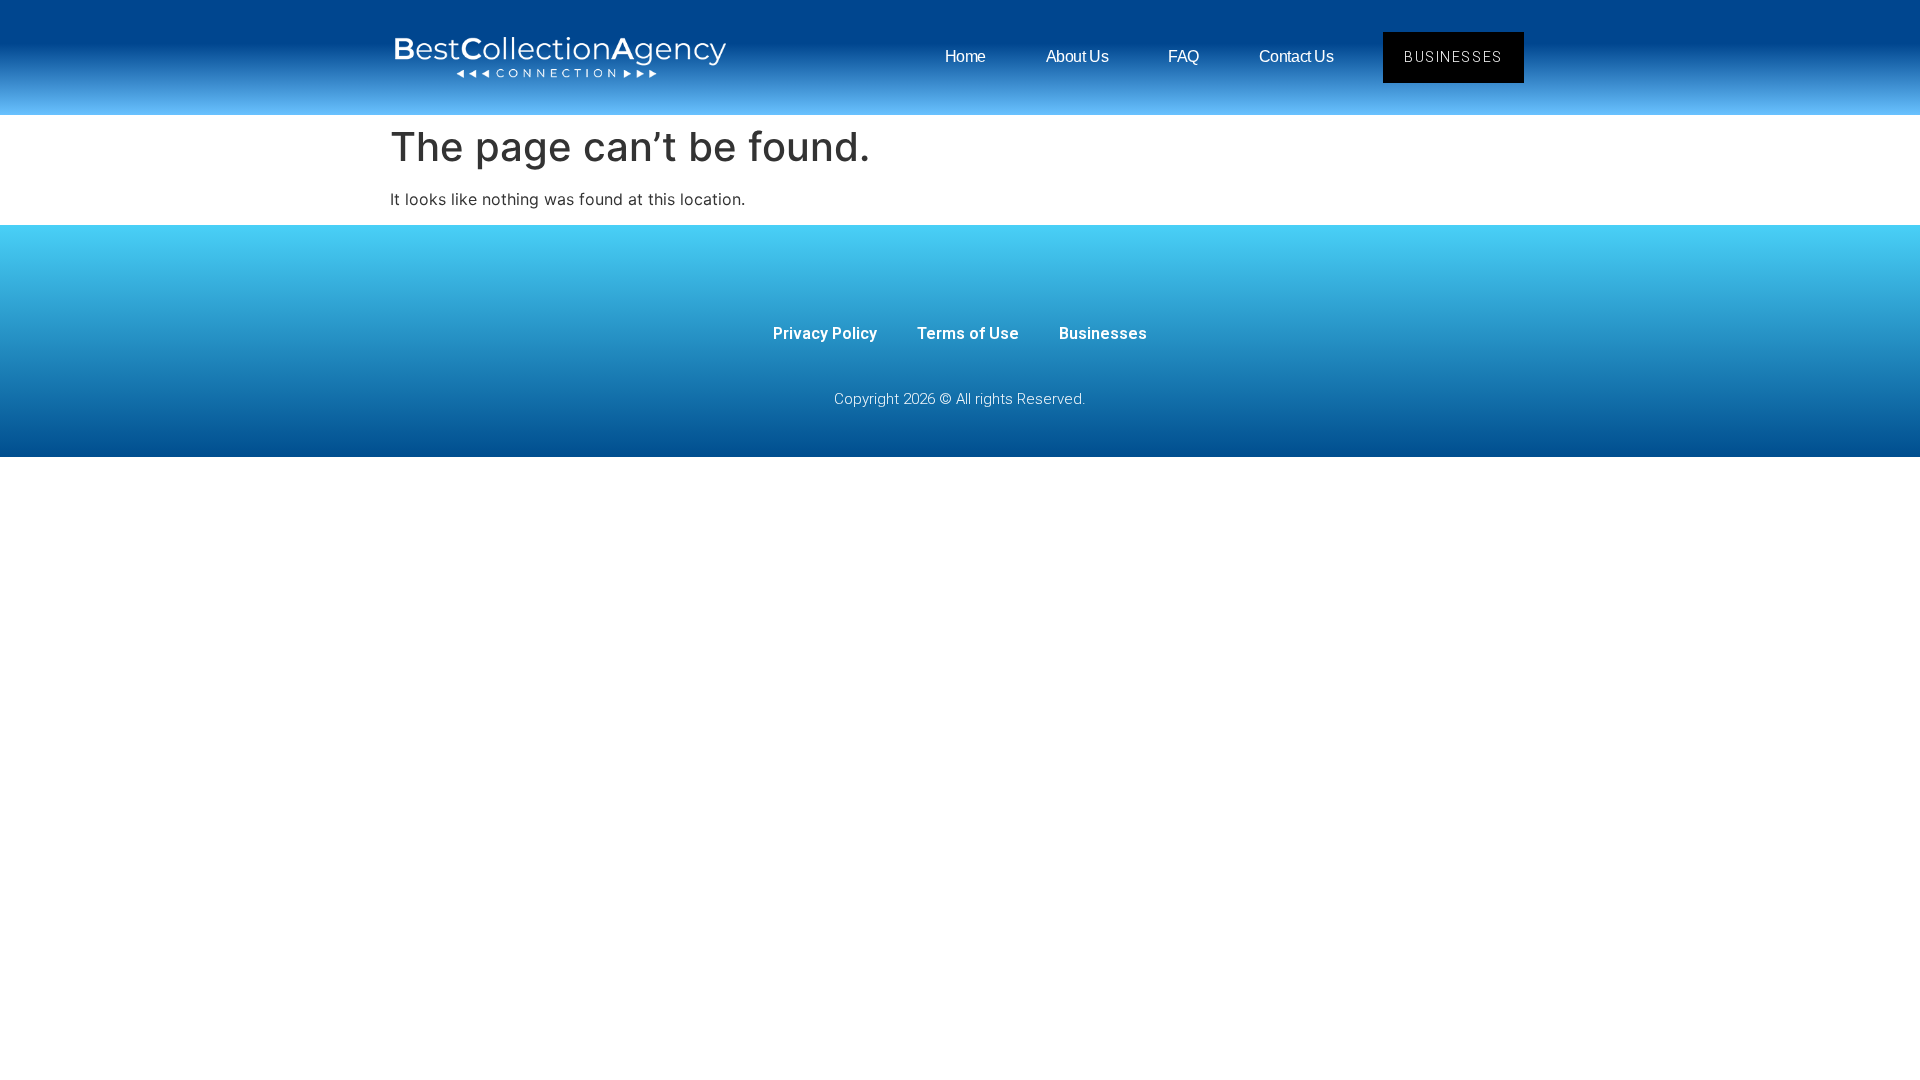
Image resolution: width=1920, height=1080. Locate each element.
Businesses (1103, 333)
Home (965, 56)
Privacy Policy (825, 333)
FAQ (1183, 56)
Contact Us (1296, 56)
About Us (1077, 56)
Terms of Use (968, 333)
